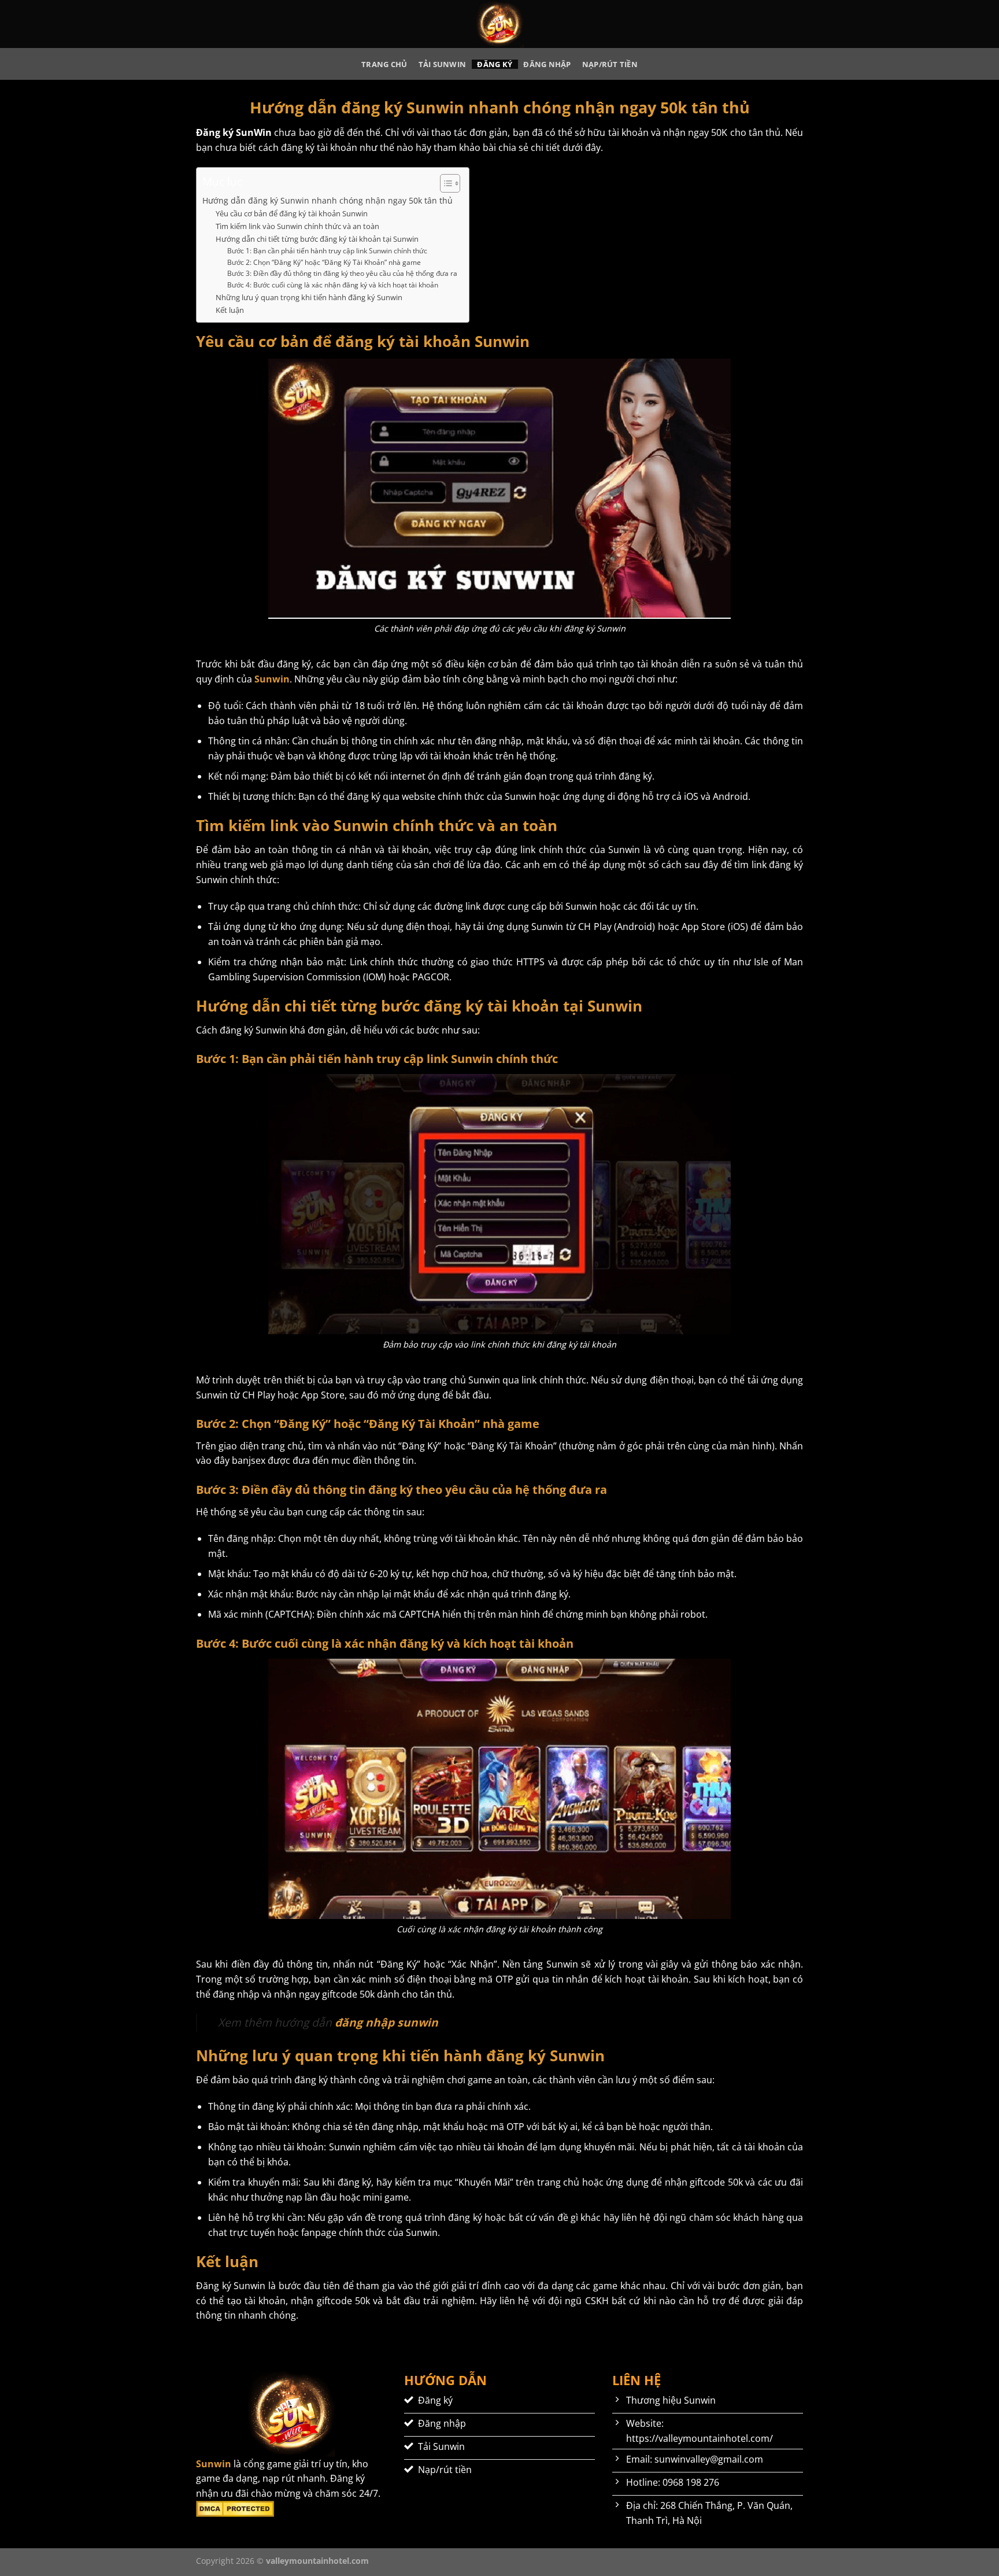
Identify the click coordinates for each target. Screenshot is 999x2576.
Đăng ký (495, 64)
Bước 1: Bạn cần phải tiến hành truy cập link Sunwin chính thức (327, 251)
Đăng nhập (547, 64)
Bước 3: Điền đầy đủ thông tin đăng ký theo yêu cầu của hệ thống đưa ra (342, 273)
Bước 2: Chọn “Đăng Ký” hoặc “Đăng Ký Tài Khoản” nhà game (324, 262)
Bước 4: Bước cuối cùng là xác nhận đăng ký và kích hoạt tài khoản (333, 285)
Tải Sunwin (443, 64)
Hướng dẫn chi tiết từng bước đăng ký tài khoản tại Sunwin (317, 239)
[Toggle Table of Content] (444, 183)
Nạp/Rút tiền (610, 64)
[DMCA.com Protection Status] (235, 2508)
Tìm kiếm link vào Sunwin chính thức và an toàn (297, 226)
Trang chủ (384, 64)
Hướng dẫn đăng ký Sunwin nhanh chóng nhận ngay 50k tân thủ (328, 200)
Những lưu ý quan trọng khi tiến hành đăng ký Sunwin (309, 297)
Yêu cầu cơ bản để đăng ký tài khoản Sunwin (292, 213)
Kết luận (230, 310)
